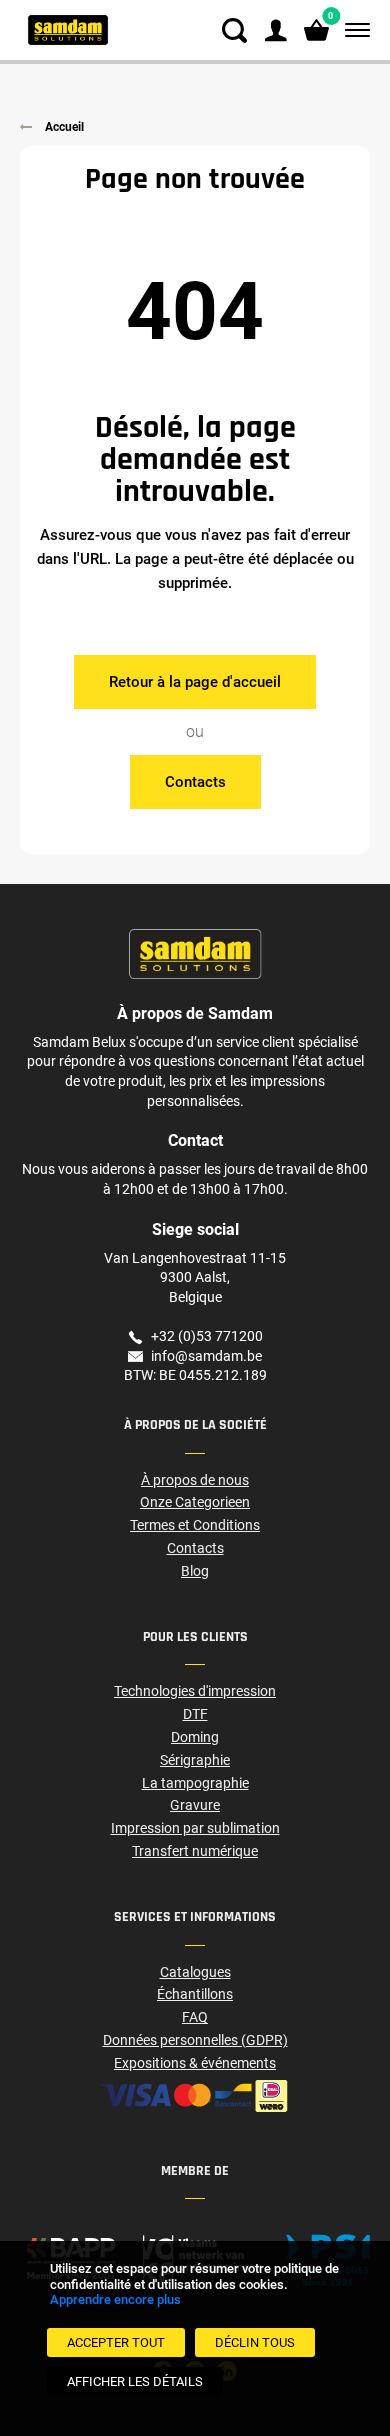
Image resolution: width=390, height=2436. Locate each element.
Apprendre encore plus (115, 2299)
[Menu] (353, 30)
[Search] (234, 30)
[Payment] (195, 2096)
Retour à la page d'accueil (195, 682)
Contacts (195, 782)
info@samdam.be (206, 1356)
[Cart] (316, 30)
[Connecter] (275, 30)
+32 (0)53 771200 (207, 1336)
